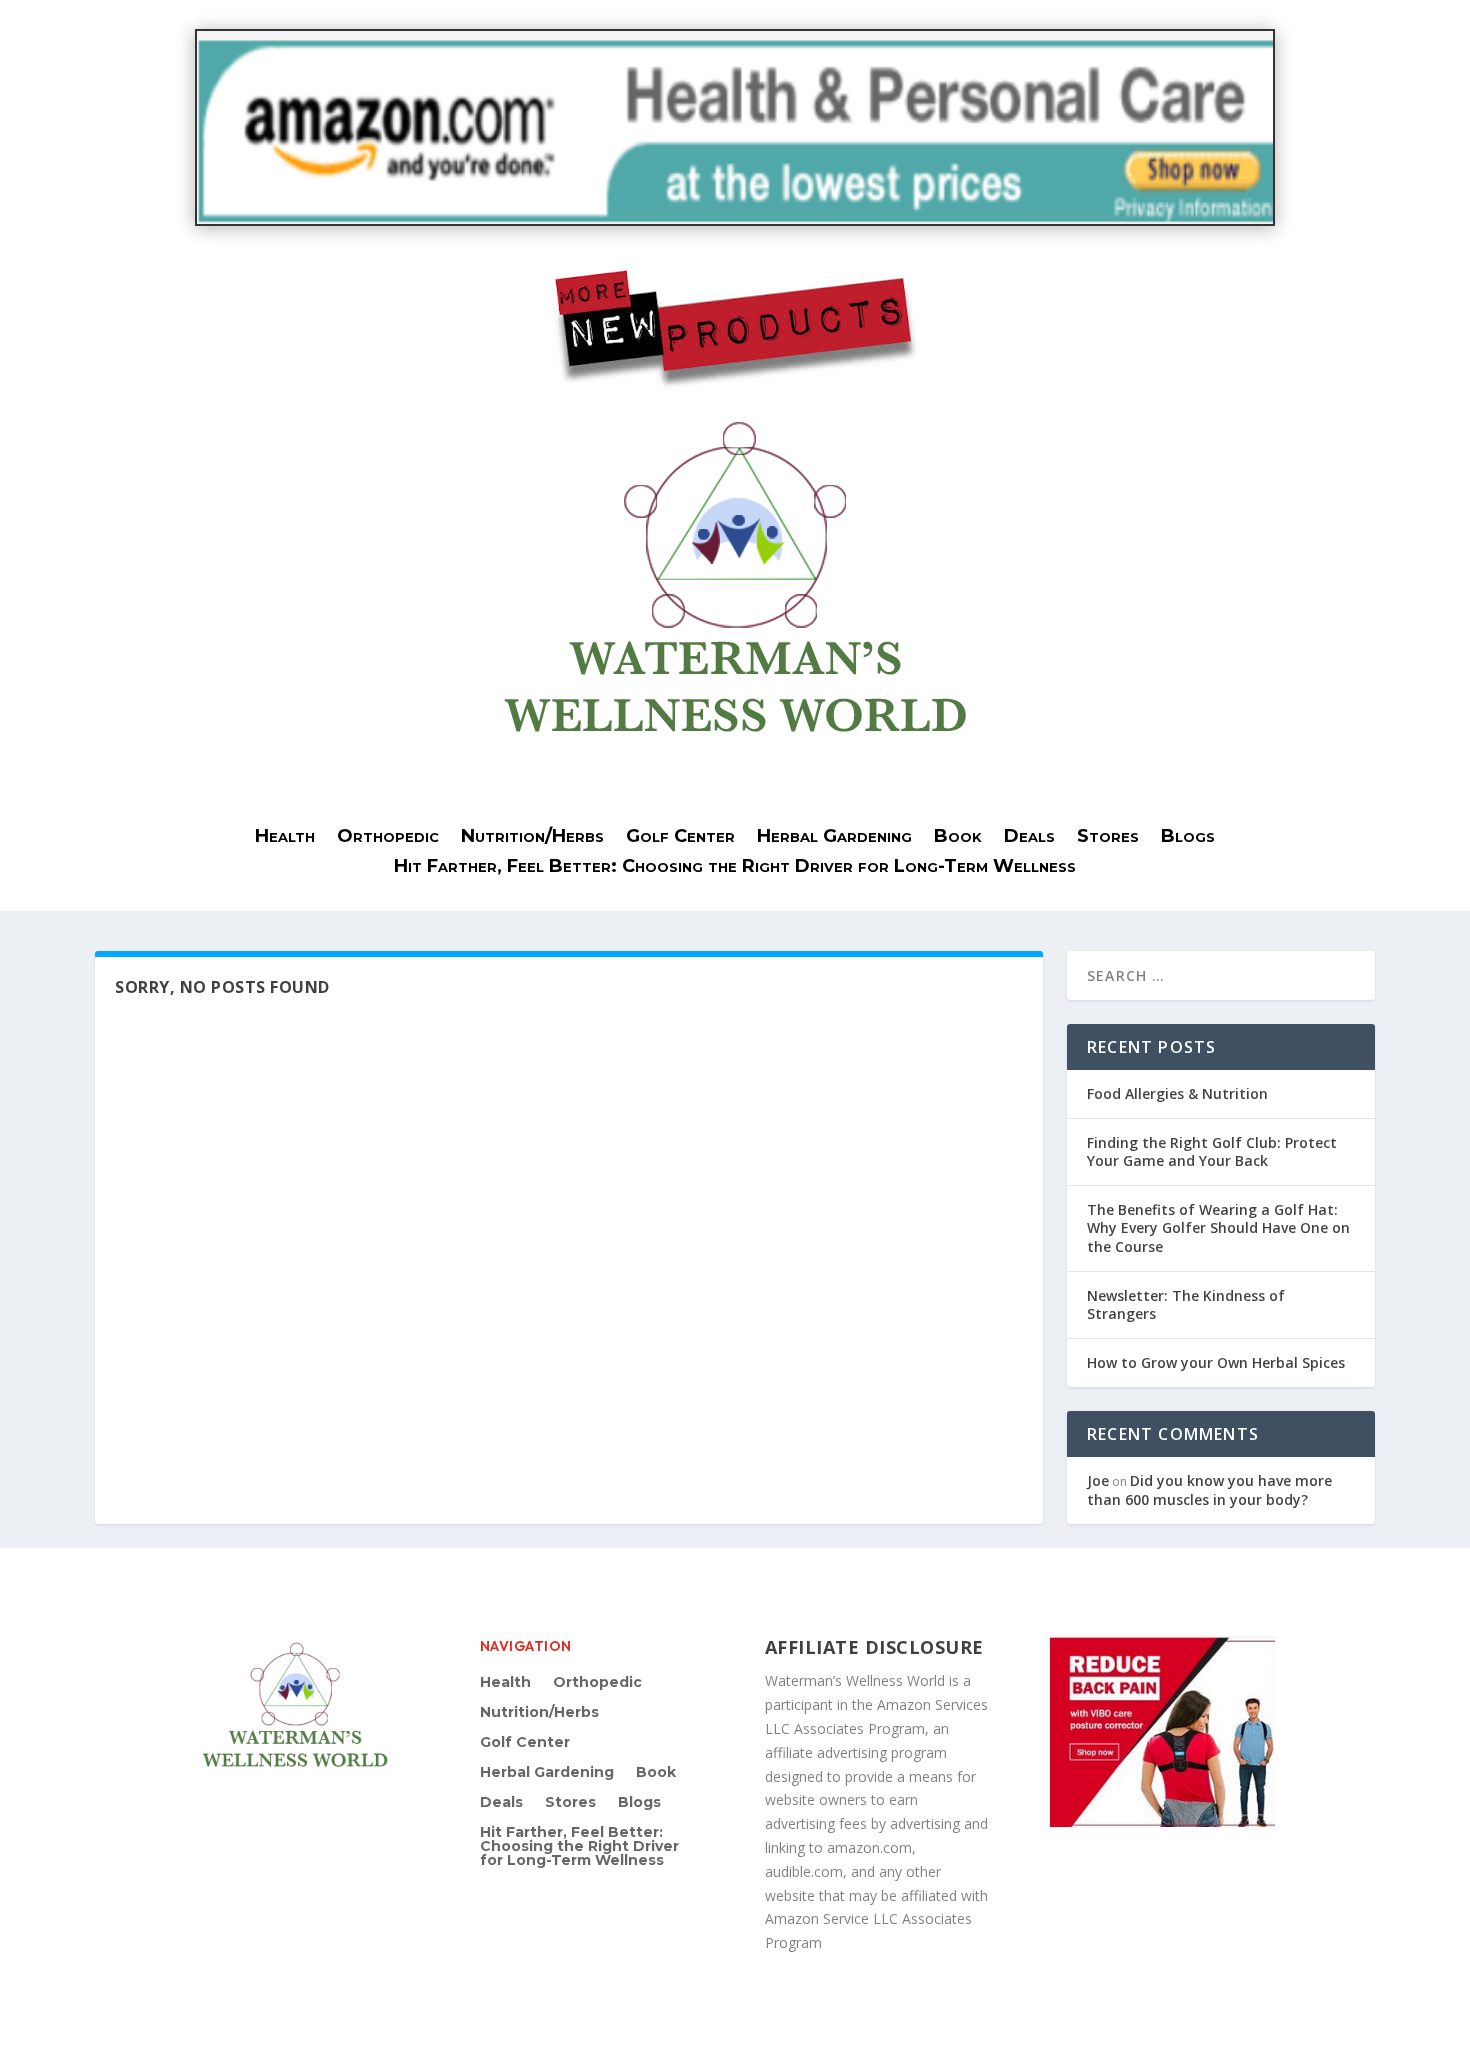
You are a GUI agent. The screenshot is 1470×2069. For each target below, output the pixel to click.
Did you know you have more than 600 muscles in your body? (1209, 1489)
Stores (1108, 838)
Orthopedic (388, 838)
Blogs (1188, 838)
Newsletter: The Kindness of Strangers (1186, 1304)
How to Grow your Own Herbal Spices (1216, 1362)
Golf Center (680, 838)
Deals (1029, 838)
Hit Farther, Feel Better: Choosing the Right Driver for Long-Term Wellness (735, 868)
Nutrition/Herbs (532, 838)
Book (958, 838)
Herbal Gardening (834, 838)
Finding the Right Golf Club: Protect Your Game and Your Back (1212, 1151)
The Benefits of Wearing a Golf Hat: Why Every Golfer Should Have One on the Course (1218, 1227)
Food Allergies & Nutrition (1177, 1093)
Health (285, 838)
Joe (1098, 1480)
